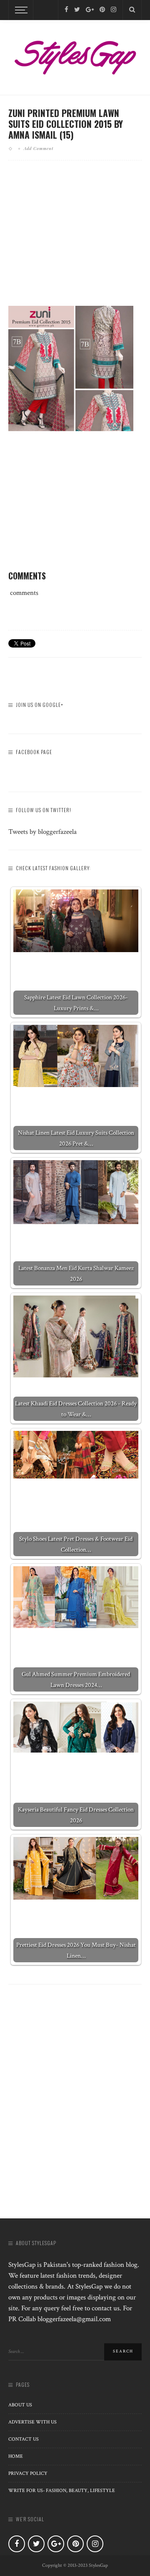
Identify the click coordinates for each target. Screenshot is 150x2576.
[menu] (20, 10)
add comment (39, 148)
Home (16, 2456)
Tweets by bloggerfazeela (42, 832)
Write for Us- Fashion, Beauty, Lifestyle (62, 2491)
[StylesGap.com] (75, 55)
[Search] (132, 10)
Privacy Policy (28, 2473)
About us (20, 2405)
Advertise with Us (32, 2422)
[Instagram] (114, 10)
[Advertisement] (78, 240)
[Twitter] (77, 10)
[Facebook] (66, 10)
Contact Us (24, 2439)
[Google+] (90, 10)
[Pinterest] (102, 10)
